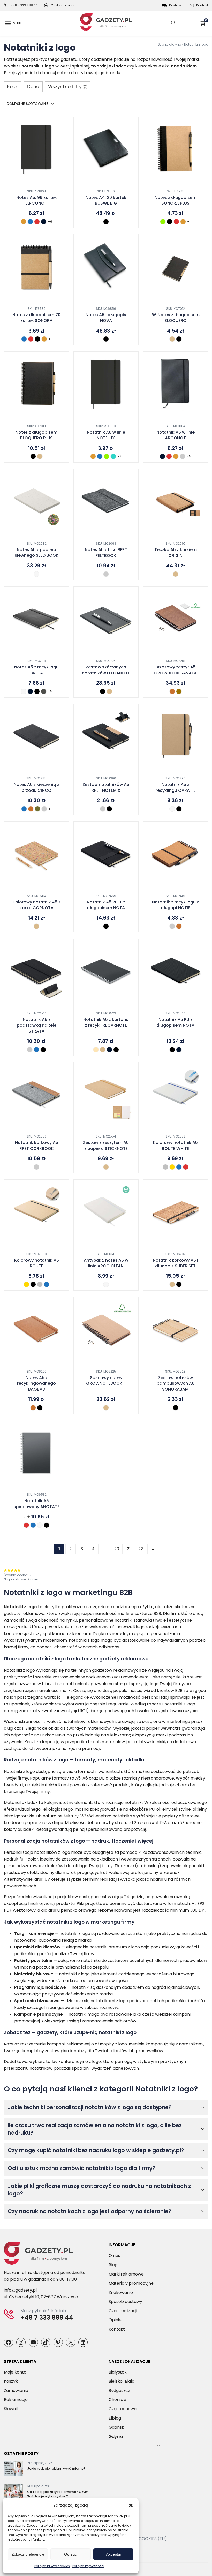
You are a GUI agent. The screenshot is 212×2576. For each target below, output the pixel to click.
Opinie (115, 2320)
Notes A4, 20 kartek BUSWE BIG (106, 200)
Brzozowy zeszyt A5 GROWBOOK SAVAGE (176, 670)
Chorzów (118, 2400)
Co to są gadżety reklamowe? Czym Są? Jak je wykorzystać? (58, 2494)
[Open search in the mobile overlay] (173, 23)
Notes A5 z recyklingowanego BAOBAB (36, 1384)
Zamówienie (16, 2390)
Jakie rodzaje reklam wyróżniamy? (56, 2469)
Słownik (11, 2409)
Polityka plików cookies (52, 2566)
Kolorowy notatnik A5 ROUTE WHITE (175, 1146)
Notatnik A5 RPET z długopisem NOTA (106, 905)
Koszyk (206, 21)
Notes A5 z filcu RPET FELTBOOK (106, 553)
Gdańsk (116, 2427)
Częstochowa (123, 2409)
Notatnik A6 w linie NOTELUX (106, 435)
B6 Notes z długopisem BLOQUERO (176, 318)
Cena (33, 87)
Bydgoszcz (119, 2390)
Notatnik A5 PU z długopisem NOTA (175, 1022)
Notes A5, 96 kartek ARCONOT (37, 200)
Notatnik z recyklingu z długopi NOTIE (175, 905)
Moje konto (15, 2372)
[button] (131, 2505)
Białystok (118, 2372)
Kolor (13, 87)
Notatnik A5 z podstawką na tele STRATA (37, 1025)
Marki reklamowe (126, 2274)
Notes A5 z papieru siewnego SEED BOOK (37, 553)
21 (129, 1549)
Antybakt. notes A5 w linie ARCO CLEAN (106, 1263)
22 (141, 1549)
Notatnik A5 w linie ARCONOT (176, 435)
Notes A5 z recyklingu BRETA (36, 670)
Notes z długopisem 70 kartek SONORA (36, 318)
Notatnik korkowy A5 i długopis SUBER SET (175, 1263)
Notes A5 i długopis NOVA (106, 318)
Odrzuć (70, 2554)
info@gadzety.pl (20, 2290)
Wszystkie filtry (65, 87)
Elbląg (115, 2418)
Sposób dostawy (125, 2302)
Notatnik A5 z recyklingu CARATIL (175, 787)
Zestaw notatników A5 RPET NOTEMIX (106, 787)
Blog (113, 2265)
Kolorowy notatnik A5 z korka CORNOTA (37, 905)
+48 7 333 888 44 (24, 5)
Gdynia (116, 2436)
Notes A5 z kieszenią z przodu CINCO (36, 787)
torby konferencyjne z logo (73, 2062)
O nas (114, 2255)
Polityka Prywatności (88, 2566)
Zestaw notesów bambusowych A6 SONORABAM (176, 1384)
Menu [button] (17, 23)
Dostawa (176, 5)
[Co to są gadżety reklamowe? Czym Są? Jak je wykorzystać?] (14, 2493)
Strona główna (169, 44)
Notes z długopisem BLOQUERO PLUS (36, 435)
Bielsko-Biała (122, 2381)
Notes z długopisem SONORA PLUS (176, 200)
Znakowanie (121, 2292)
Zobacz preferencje (28, 2554)
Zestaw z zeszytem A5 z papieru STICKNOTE (106, 1146)
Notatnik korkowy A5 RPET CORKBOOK (37, 1146)
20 (117, 1549)
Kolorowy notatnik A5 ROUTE (37, 1263)
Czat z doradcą (63, 5)
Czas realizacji (123, 2311)
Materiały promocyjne (131, 2283)
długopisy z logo (111, 2044)
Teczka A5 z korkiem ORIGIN (176, 553)
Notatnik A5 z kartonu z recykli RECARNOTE (106, 1022)
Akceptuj (113, 2554)
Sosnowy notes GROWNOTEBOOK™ (106, 1381)
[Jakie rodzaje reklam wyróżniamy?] (14, 2470)
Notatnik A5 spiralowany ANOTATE (37, 1504)
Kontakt (202, 5)
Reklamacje (16, 2400)
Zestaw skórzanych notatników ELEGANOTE (106, 670)
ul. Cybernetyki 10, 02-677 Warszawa (41, 2297)
